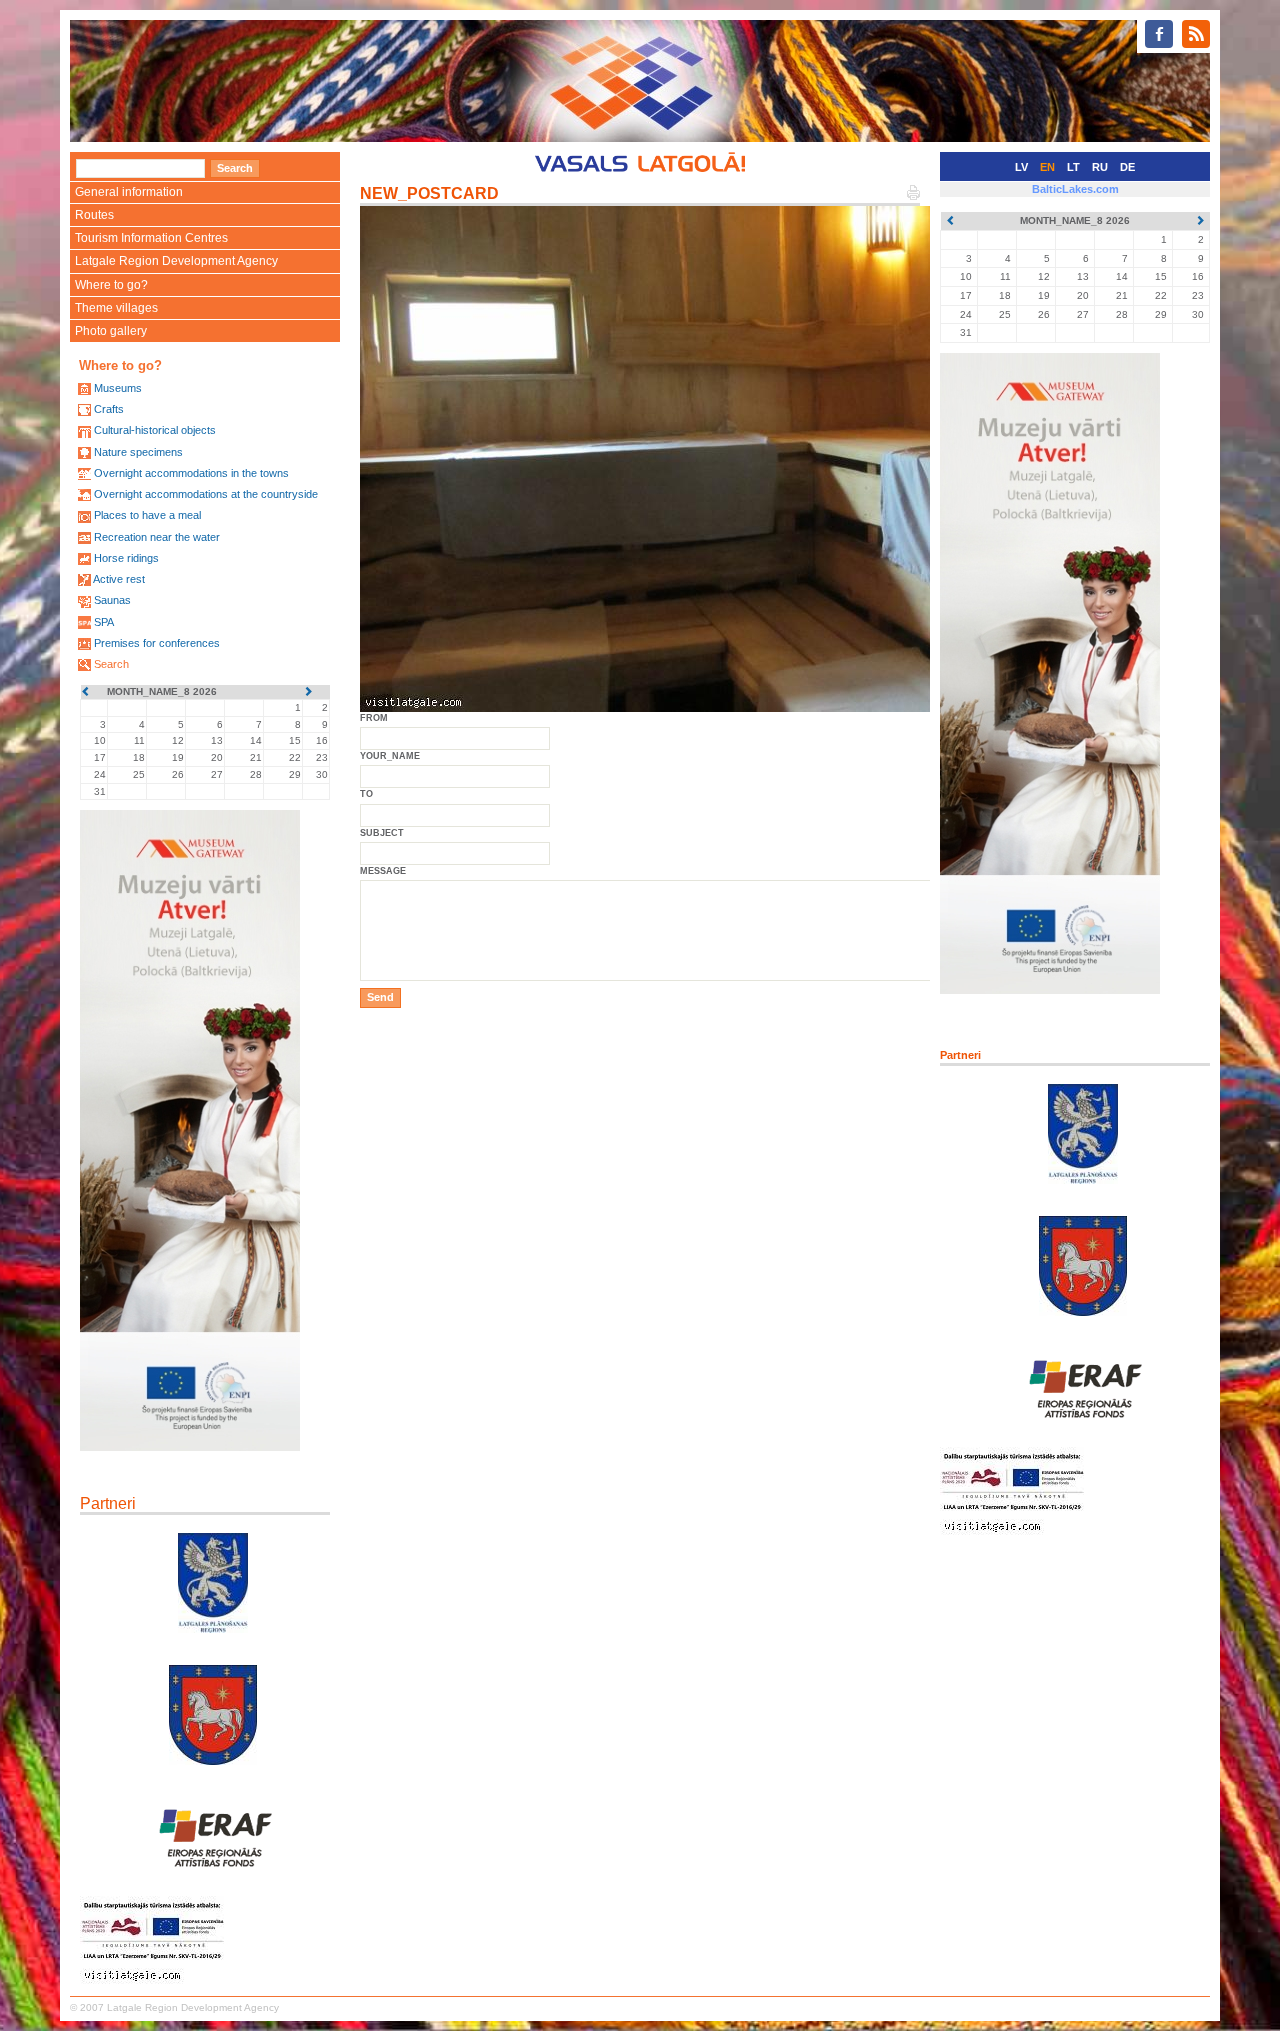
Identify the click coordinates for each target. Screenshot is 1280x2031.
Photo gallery (111, 331)
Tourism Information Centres (151, 238)
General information (129, 192)
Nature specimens (138, 452)
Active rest (119, 579)
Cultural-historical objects (155, 430)
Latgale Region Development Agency (176, 261)
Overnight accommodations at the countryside (206, 494)
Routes (94, 215)
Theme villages (116, 308)
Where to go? (111, 285)
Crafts (109, 409)
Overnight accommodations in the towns (191, 473)
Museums (118, 388)
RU (1100, 167)
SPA (104, 622)
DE (1127, 167)
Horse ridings (126, 558)
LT (1073, 167)
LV (1021, 167)
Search (111, 664)
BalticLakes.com (1075, 189)
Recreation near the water (157, 537)
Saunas (112, 600)
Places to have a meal (147, 515)
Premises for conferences (157, 643)
